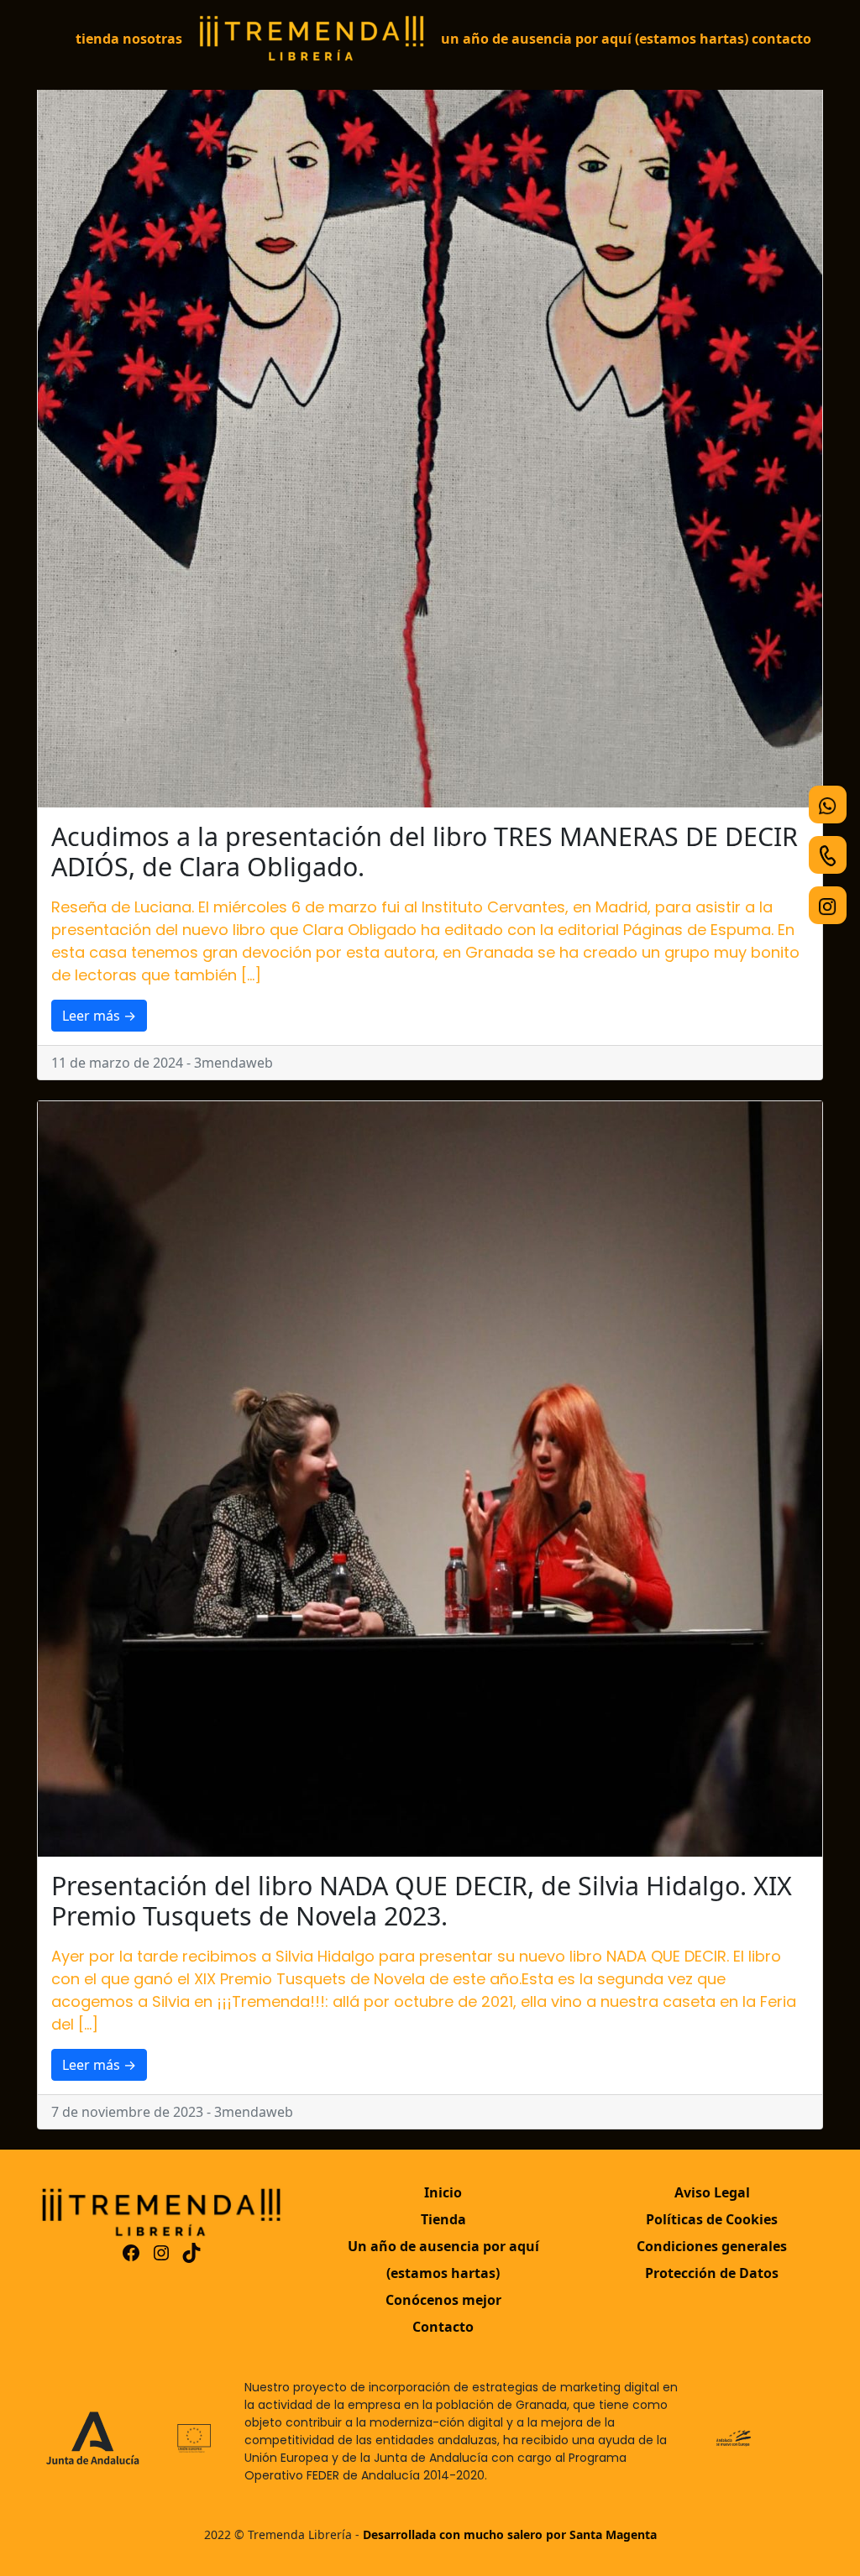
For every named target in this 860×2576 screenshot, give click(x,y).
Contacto (781, 39)
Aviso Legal (712, 2192)
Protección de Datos (712, 2273)
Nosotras (152, 39)
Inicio (443, 2192)
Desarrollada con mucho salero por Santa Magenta (510, 2534)
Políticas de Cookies (712, 2219)
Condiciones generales (712, 2246)
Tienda (97, 39)
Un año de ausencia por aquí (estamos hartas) (595, 39)
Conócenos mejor (443, 2300)
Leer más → (99, 1016)
